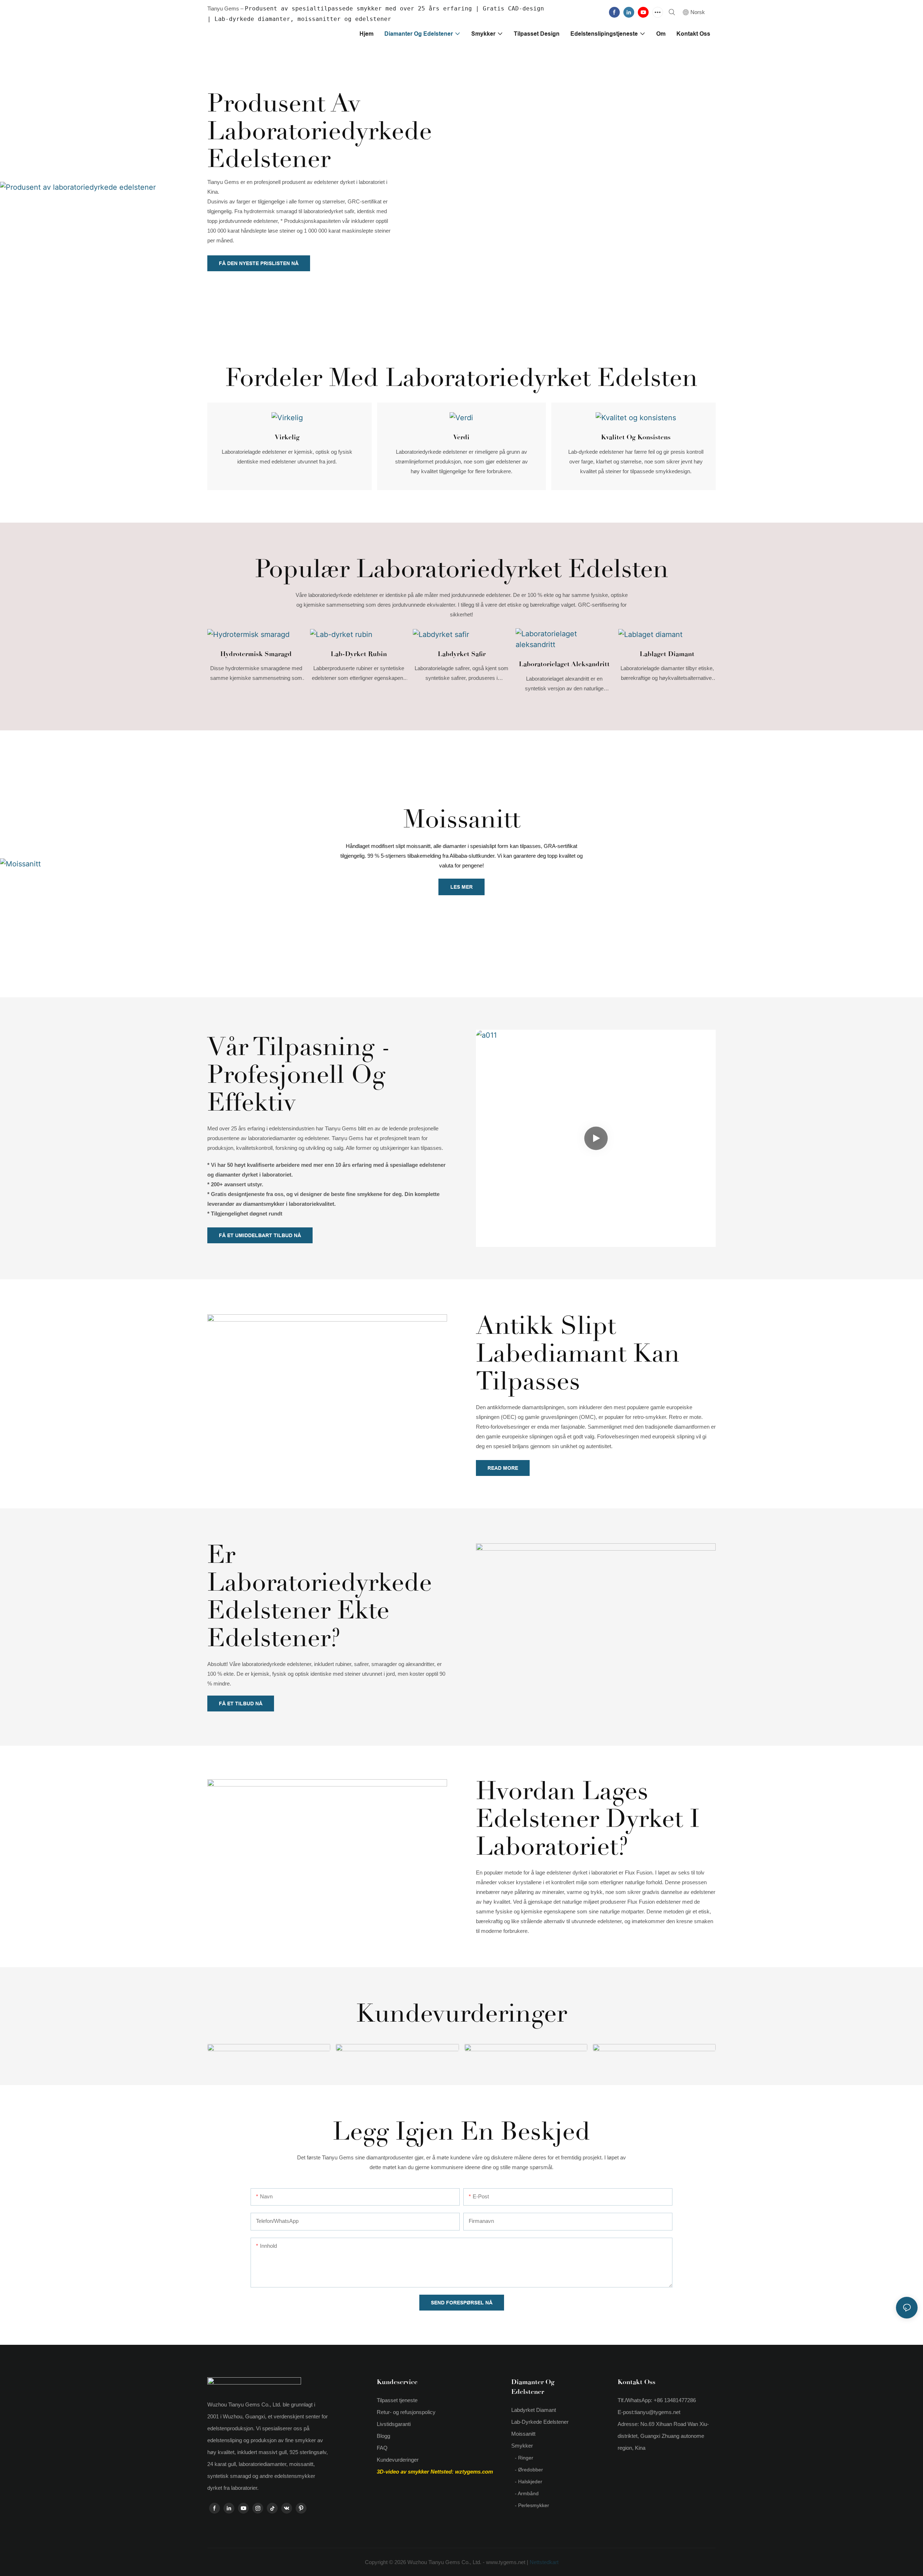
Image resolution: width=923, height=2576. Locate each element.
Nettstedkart (543, 2562)
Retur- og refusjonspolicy (406, 2412)
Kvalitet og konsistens (636, 437)
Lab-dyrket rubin (359, 654)
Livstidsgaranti (394, 2424)
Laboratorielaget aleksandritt (564, 664)
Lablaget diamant (667, 654)
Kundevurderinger (398, 2460)
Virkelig (287, 437)
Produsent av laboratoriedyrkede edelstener (320, 131)
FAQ (382, 2448)
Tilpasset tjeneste (397, 2400)
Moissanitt (462, 819)
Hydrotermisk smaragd (256, 654)
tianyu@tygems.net (657, 2412)
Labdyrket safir (462, 654)
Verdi (461, 437)
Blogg (383, 2436)
